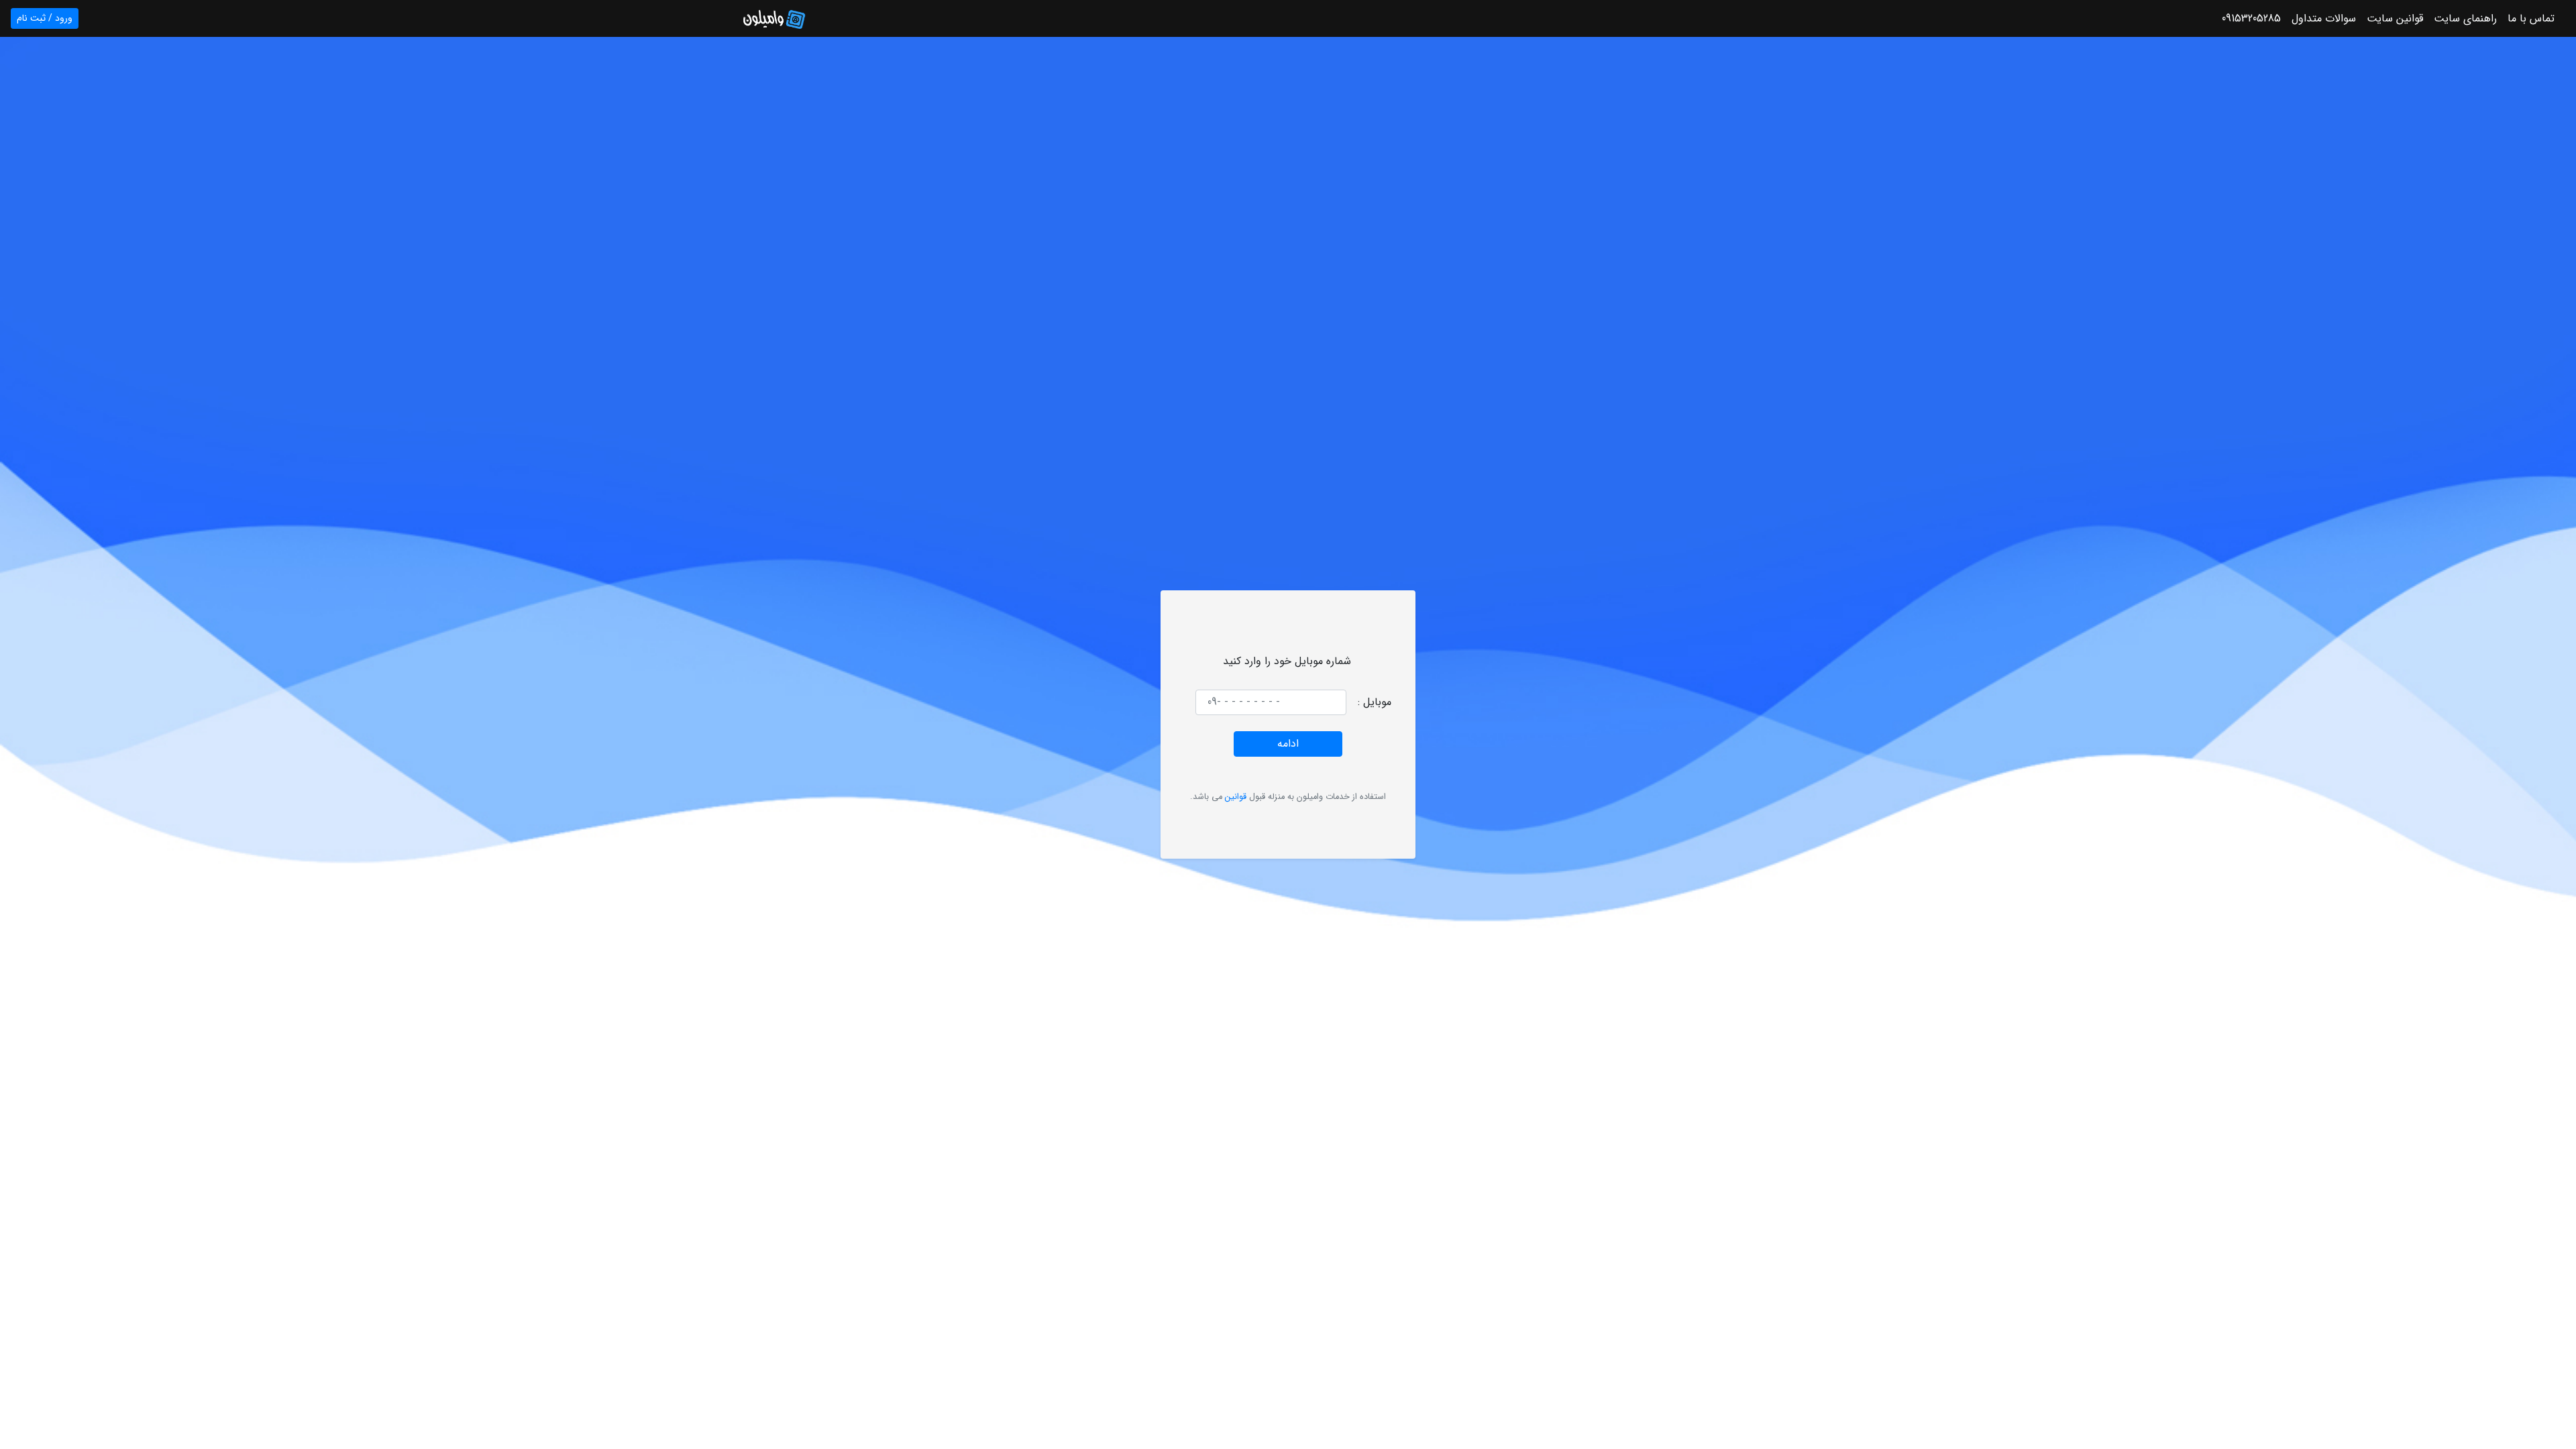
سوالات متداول (2324, 19)
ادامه (1288, 744)
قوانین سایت (2395, 19)
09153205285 (2251, 19)
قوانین (1236, 797)
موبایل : (1375, 702)
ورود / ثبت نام (45, 18)
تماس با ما (2531, 19)
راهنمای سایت (2465, 19)
